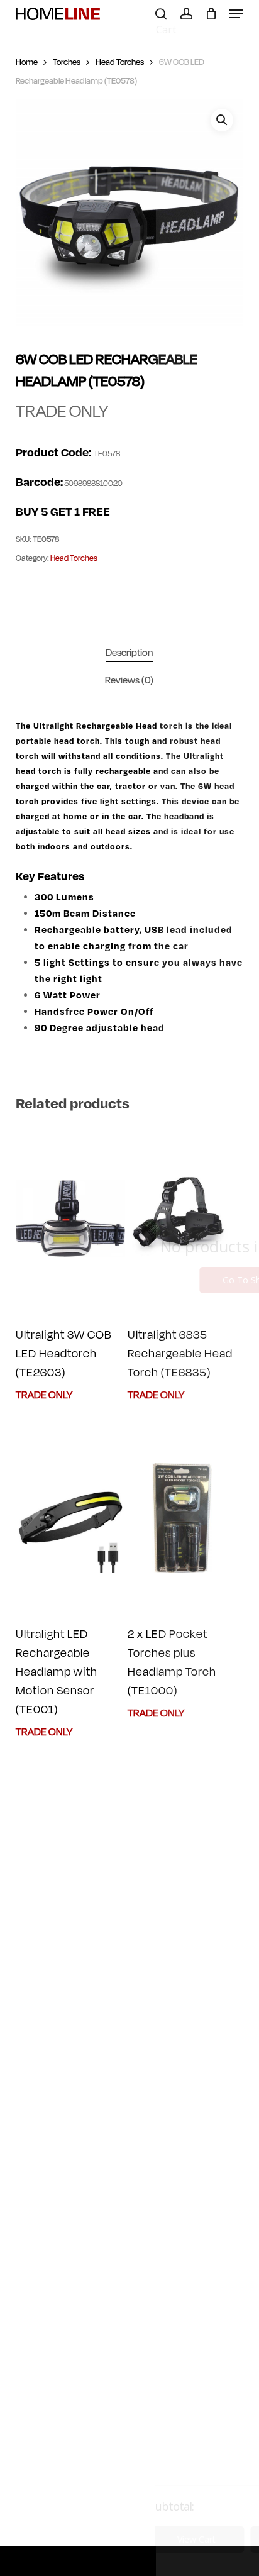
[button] (236, 14)
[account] (186, 14)
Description (129, 653)
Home (27, 62)
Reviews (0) (129, 680)
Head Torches (120, 62)
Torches (67, 62)
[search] (161, 14)
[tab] (129, 653)
